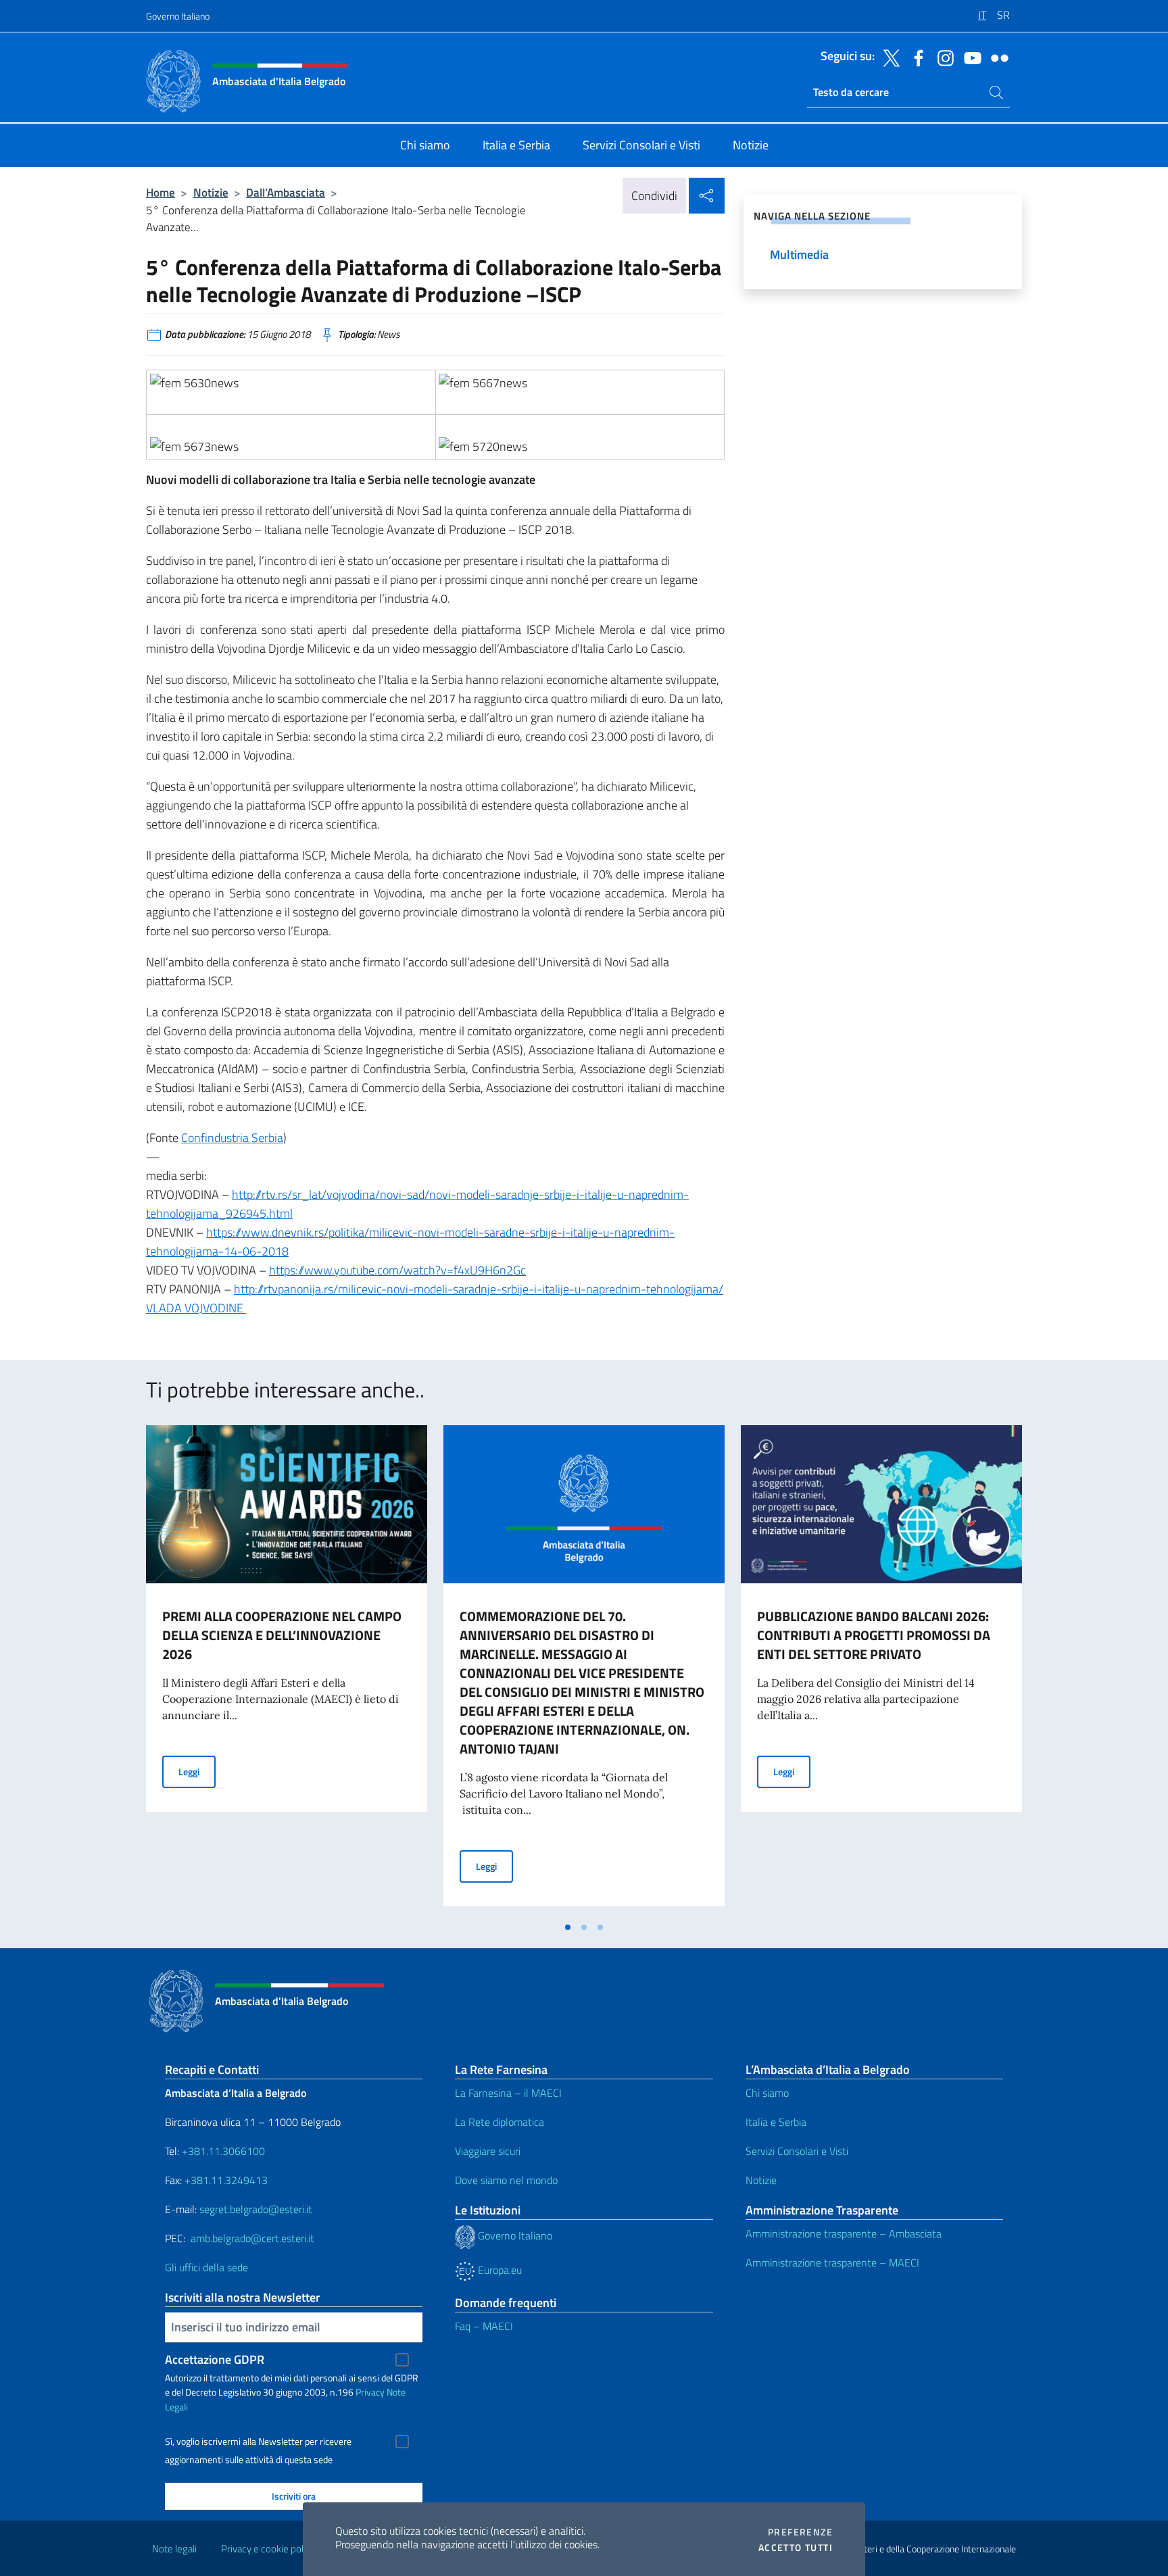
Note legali (174, 2549)
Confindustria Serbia (232, 1138)
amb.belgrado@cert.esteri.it (252, 2238)
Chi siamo (767, 2093)
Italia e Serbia (776, 2122)
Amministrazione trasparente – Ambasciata (844, 2233)
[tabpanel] (287, 1670)
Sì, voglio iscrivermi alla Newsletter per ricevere (258, 2442)
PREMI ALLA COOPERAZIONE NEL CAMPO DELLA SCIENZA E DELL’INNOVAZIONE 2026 (282, 1635)
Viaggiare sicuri (488, 2151)
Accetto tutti (796, 2548)
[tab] (568, 1927)
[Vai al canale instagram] (942, 57)
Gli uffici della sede (206, 2267)
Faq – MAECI (484, 2326)
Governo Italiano (178, 16)
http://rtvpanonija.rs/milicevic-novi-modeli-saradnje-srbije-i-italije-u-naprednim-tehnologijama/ (479, 1289)
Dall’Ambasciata (286, 192)
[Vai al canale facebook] (915, 57)
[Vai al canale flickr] (996, 57)
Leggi (197, 1771)
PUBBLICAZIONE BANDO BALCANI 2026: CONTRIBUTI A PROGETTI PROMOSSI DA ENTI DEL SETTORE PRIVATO (874, 1635)
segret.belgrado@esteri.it (256, 2209)
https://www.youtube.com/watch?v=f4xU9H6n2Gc (397, 1270)
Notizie (211, 192)
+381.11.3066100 (223, 2151)
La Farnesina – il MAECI (508, 2093)
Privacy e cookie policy (268, 2549)
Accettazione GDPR (215, 2359)
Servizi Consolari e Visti (797, 2151)
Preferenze (800, 2532)
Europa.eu (498, 2270)
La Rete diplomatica (500, 2122)
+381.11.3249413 (226, 2180)
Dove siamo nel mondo (506, 2180)
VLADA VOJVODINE (196, 1308)
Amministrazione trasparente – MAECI (832, 2262)
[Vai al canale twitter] (888, 57)
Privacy (370, 2392)
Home (161, 192)
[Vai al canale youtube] (969, 57)
